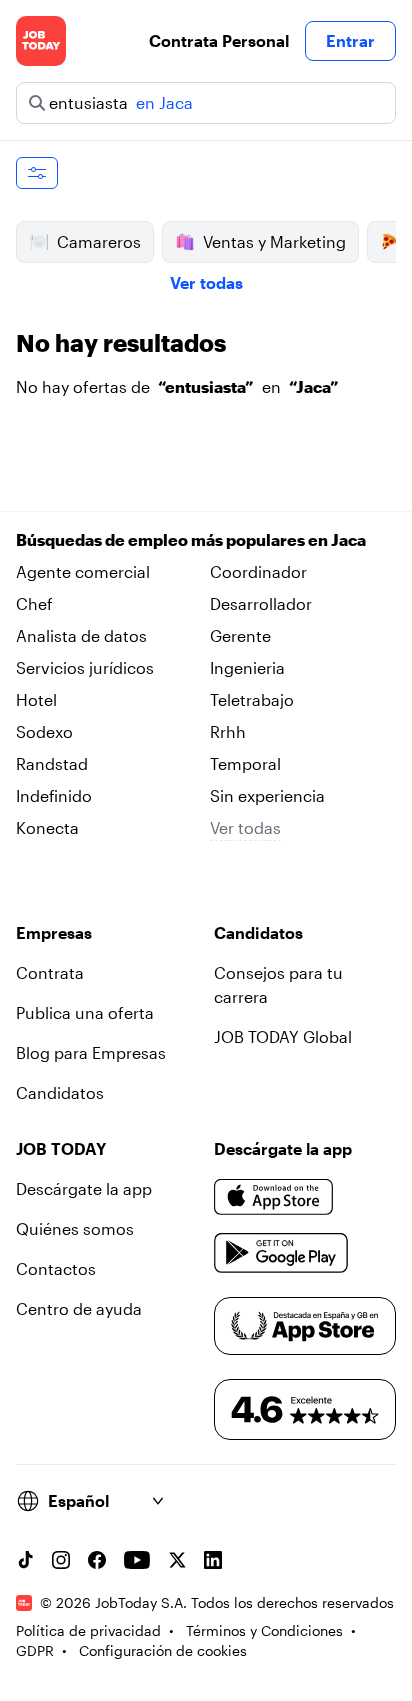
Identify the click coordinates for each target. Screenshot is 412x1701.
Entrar (350, 40)
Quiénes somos (75, 1228)
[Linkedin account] (213, 1560)
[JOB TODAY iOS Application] (274, 1197)
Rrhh (228, 731)
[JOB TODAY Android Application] (281, 1253)
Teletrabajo (252, 699)
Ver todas (206, 282)
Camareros (99, 241)
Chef (34, 603)
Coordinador (258, 571)
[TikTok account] (25, 1560)
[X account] (177, 1560)
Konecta (47, 827)
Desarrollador (261, 603)
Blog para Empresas (91, 1052)
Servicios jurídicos (85, 667)
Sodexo (44, 731)
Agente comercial (83, 571)
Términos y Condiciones (264, 1630)
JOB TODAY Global (283, 1036)
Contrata (50, 972)
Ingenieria (247, 667)
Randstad (52, 763)
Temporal (245, 763)
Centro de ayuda (79, 1308)
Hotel (36, 699)
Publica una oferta (85, 1012)
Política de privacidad (88, 1630)
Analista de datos (81, 635)
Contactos (56, 1268)
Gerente (240, 635)
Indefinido (54, 795)
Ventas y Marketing (274, 241)
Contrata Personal (219, 40)
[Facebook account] (97, 1560)
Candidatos (60, 1092)
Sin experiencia (267, 795)
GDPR (35, 1650)
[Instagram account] (61, 1560)
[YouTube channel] (137, 1560)
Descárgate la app (84, 1188)
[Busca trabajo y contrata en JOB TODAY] (41, 41)
